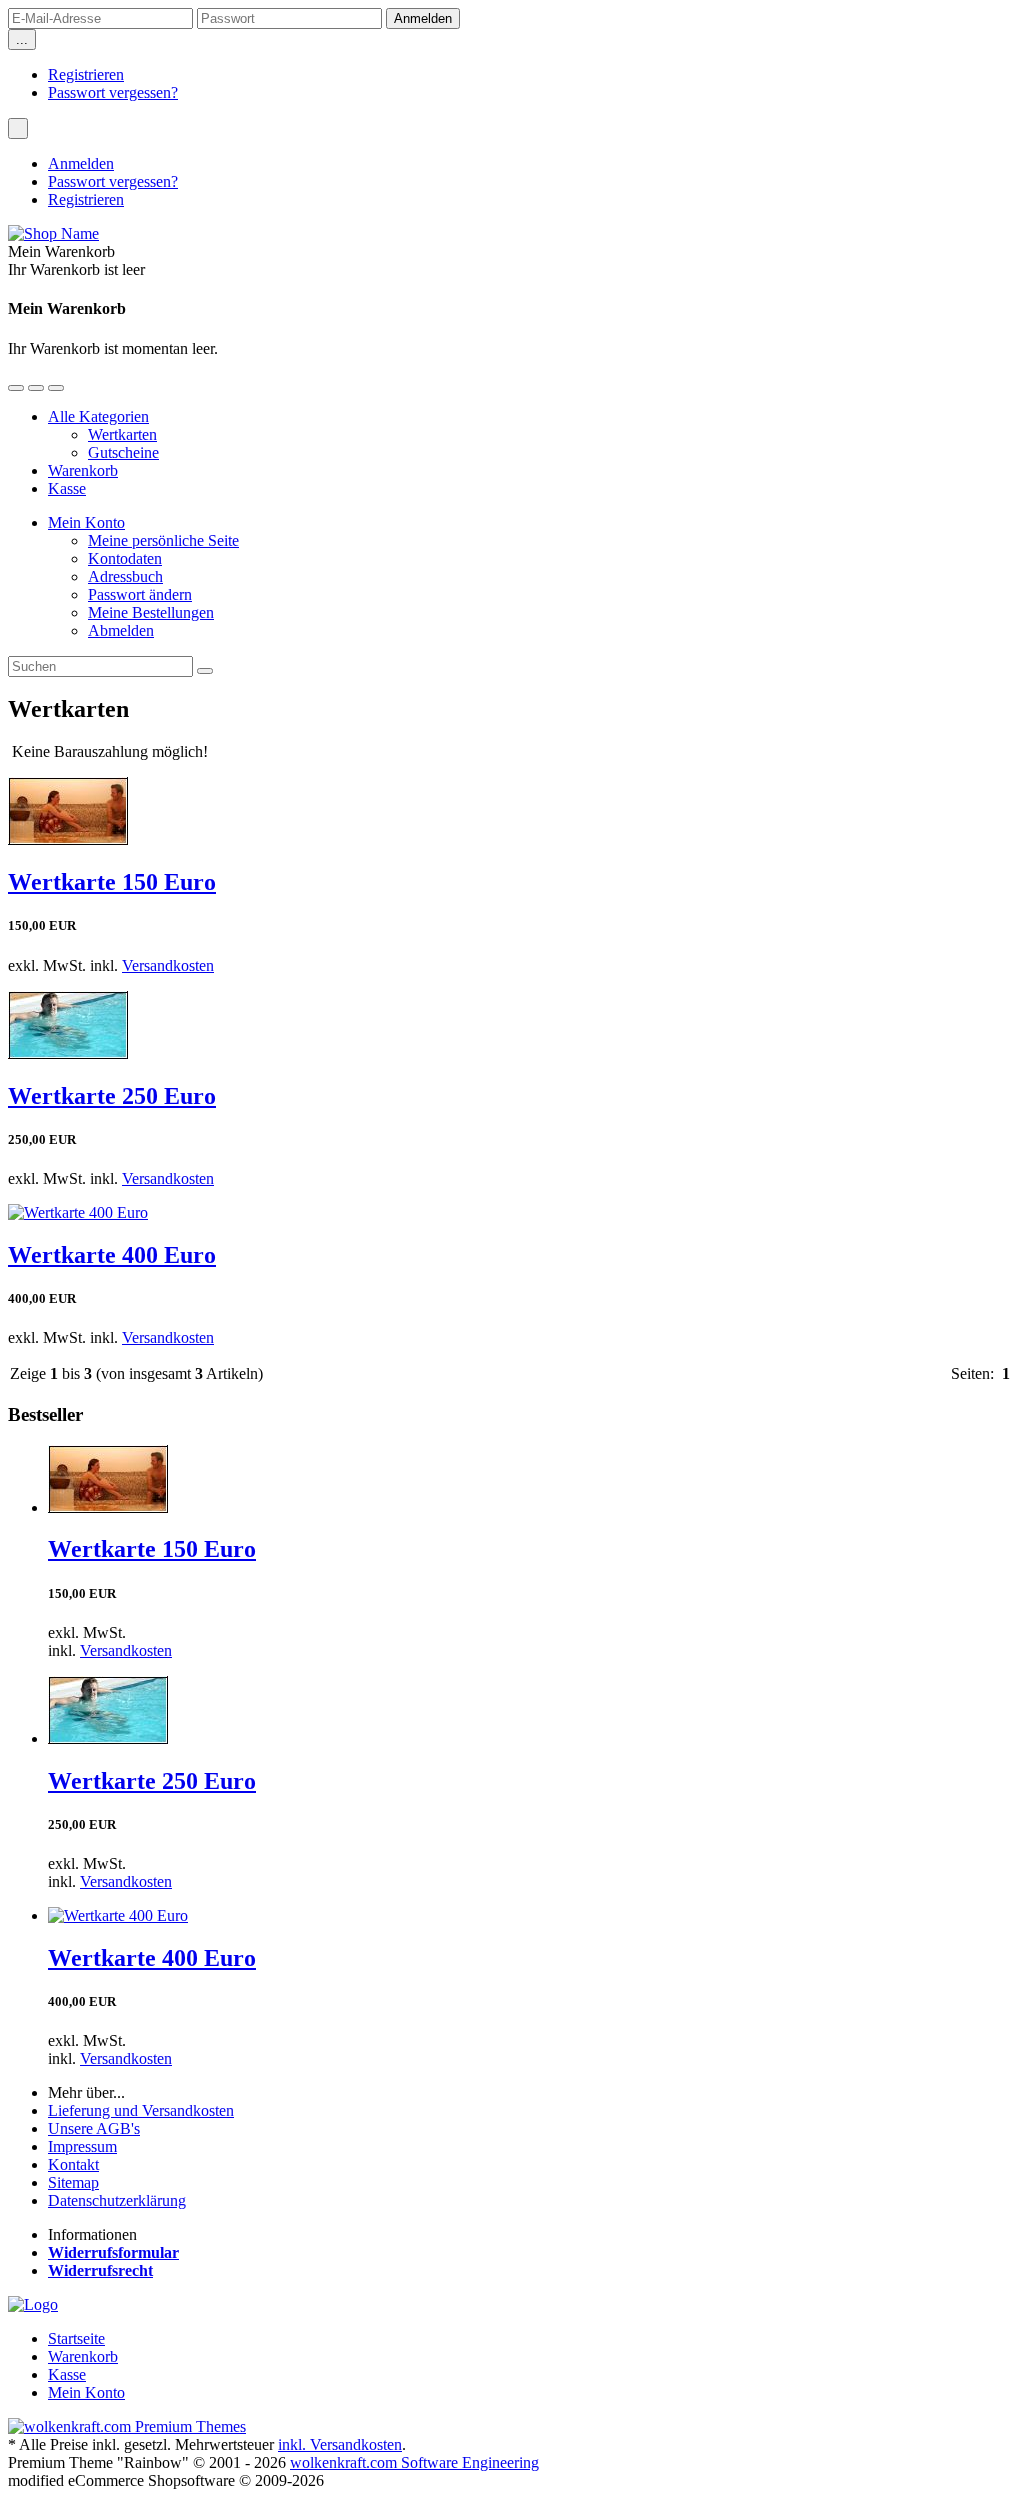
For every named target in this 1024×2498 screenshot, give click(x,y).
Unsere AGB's (94, 2128)
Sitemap (73, 2182)
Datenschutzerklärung (117, 2200)
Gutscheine (123, 452)
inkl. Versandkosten (340, 2444)
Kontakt (73, 2164)
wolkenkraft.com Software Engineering (414, 2462)
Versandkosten (168, 965)
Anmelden (81, 163)
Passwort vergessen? (113, 92)
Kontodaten (125, 558)
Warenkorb (83, 470)
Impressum (82, 2146)
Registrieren (86, 74)
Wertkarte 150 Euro (112, 882)
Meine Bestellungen (151, 612)
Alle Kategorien (98, 416)
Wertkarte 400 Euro (112, 1255)
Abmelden (121, 630)
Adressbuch (125, 576)
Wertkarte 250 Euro (112, 1096)
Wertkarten (122, 434)
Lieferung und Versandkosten (141, 2110)
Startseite (76, 2338)
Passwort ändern (140, 594)
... (22, 39)
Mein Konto (86, 522)
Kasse (67, 488)
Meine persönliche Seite (163, 540)
